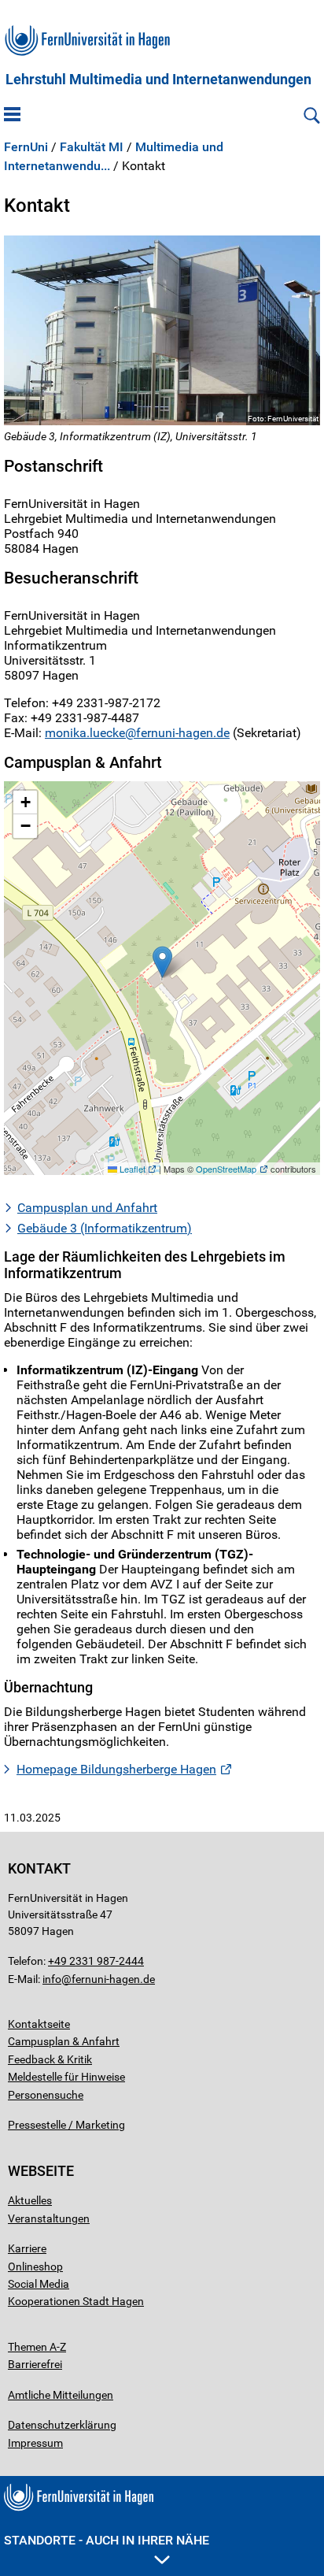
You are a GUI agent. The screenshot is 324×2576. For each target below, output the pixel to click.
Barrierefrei (35, 2364)
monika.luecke (85, 733)
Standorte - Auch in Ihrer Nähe (107, 2540)
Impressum (35, 2443)
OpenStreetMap (226, 1169)
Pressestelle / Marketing (66, 2125)
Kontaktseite (39, 2024)
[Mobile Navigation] (12, 116)
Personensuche (46, 2095)
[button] (162, 962)
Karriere (27, 2248)
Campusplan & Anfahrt (64, 2041)
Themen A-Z (37, 2347)
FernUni (26, 147)
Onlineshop (35, 2267)
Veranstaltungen (49, 2218)
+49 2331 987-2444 (96, 1961)
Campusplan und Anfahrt (87, 1208)
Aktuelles (30, 2200)
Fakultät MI (92, 147)
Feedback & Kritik (50, 2059)
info (52, 1979)
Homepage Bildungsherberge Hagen (116, 1769)
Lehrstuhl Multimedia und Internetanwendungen (158, 80)
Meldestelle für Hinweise (66, 2077)
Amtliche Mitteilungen (61, 2395)
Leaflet (131, 1169)
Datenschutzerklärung (62, 2425)
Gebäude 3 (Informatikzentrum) (105, 1228)
